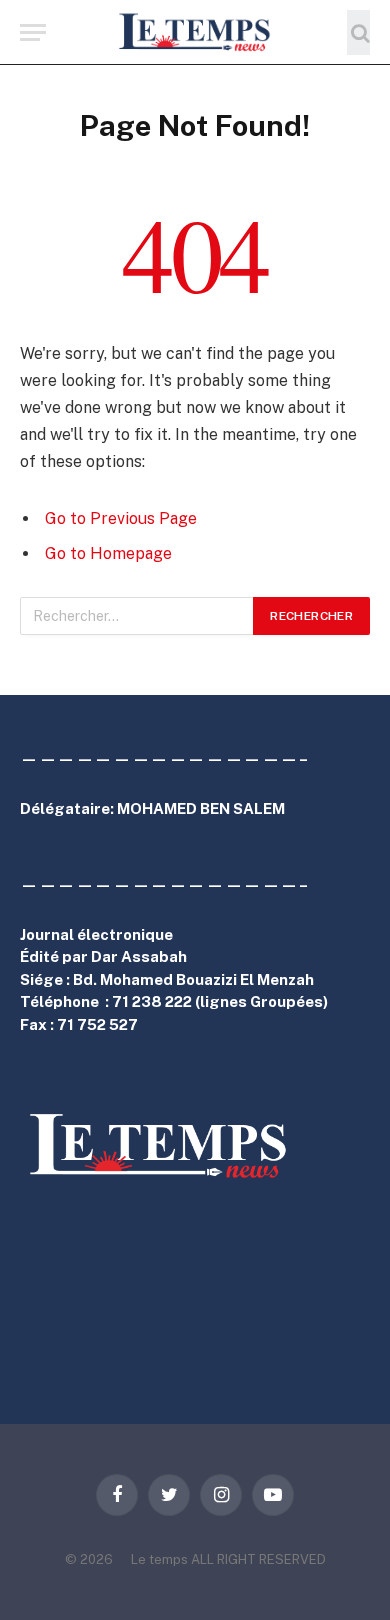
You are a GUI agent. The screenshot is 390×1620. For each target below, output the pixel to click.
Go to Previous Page (121, 518)
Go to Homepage (108, 553)
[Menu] (33, 32)
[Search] (358, 32)
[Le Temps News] (195, 32)
